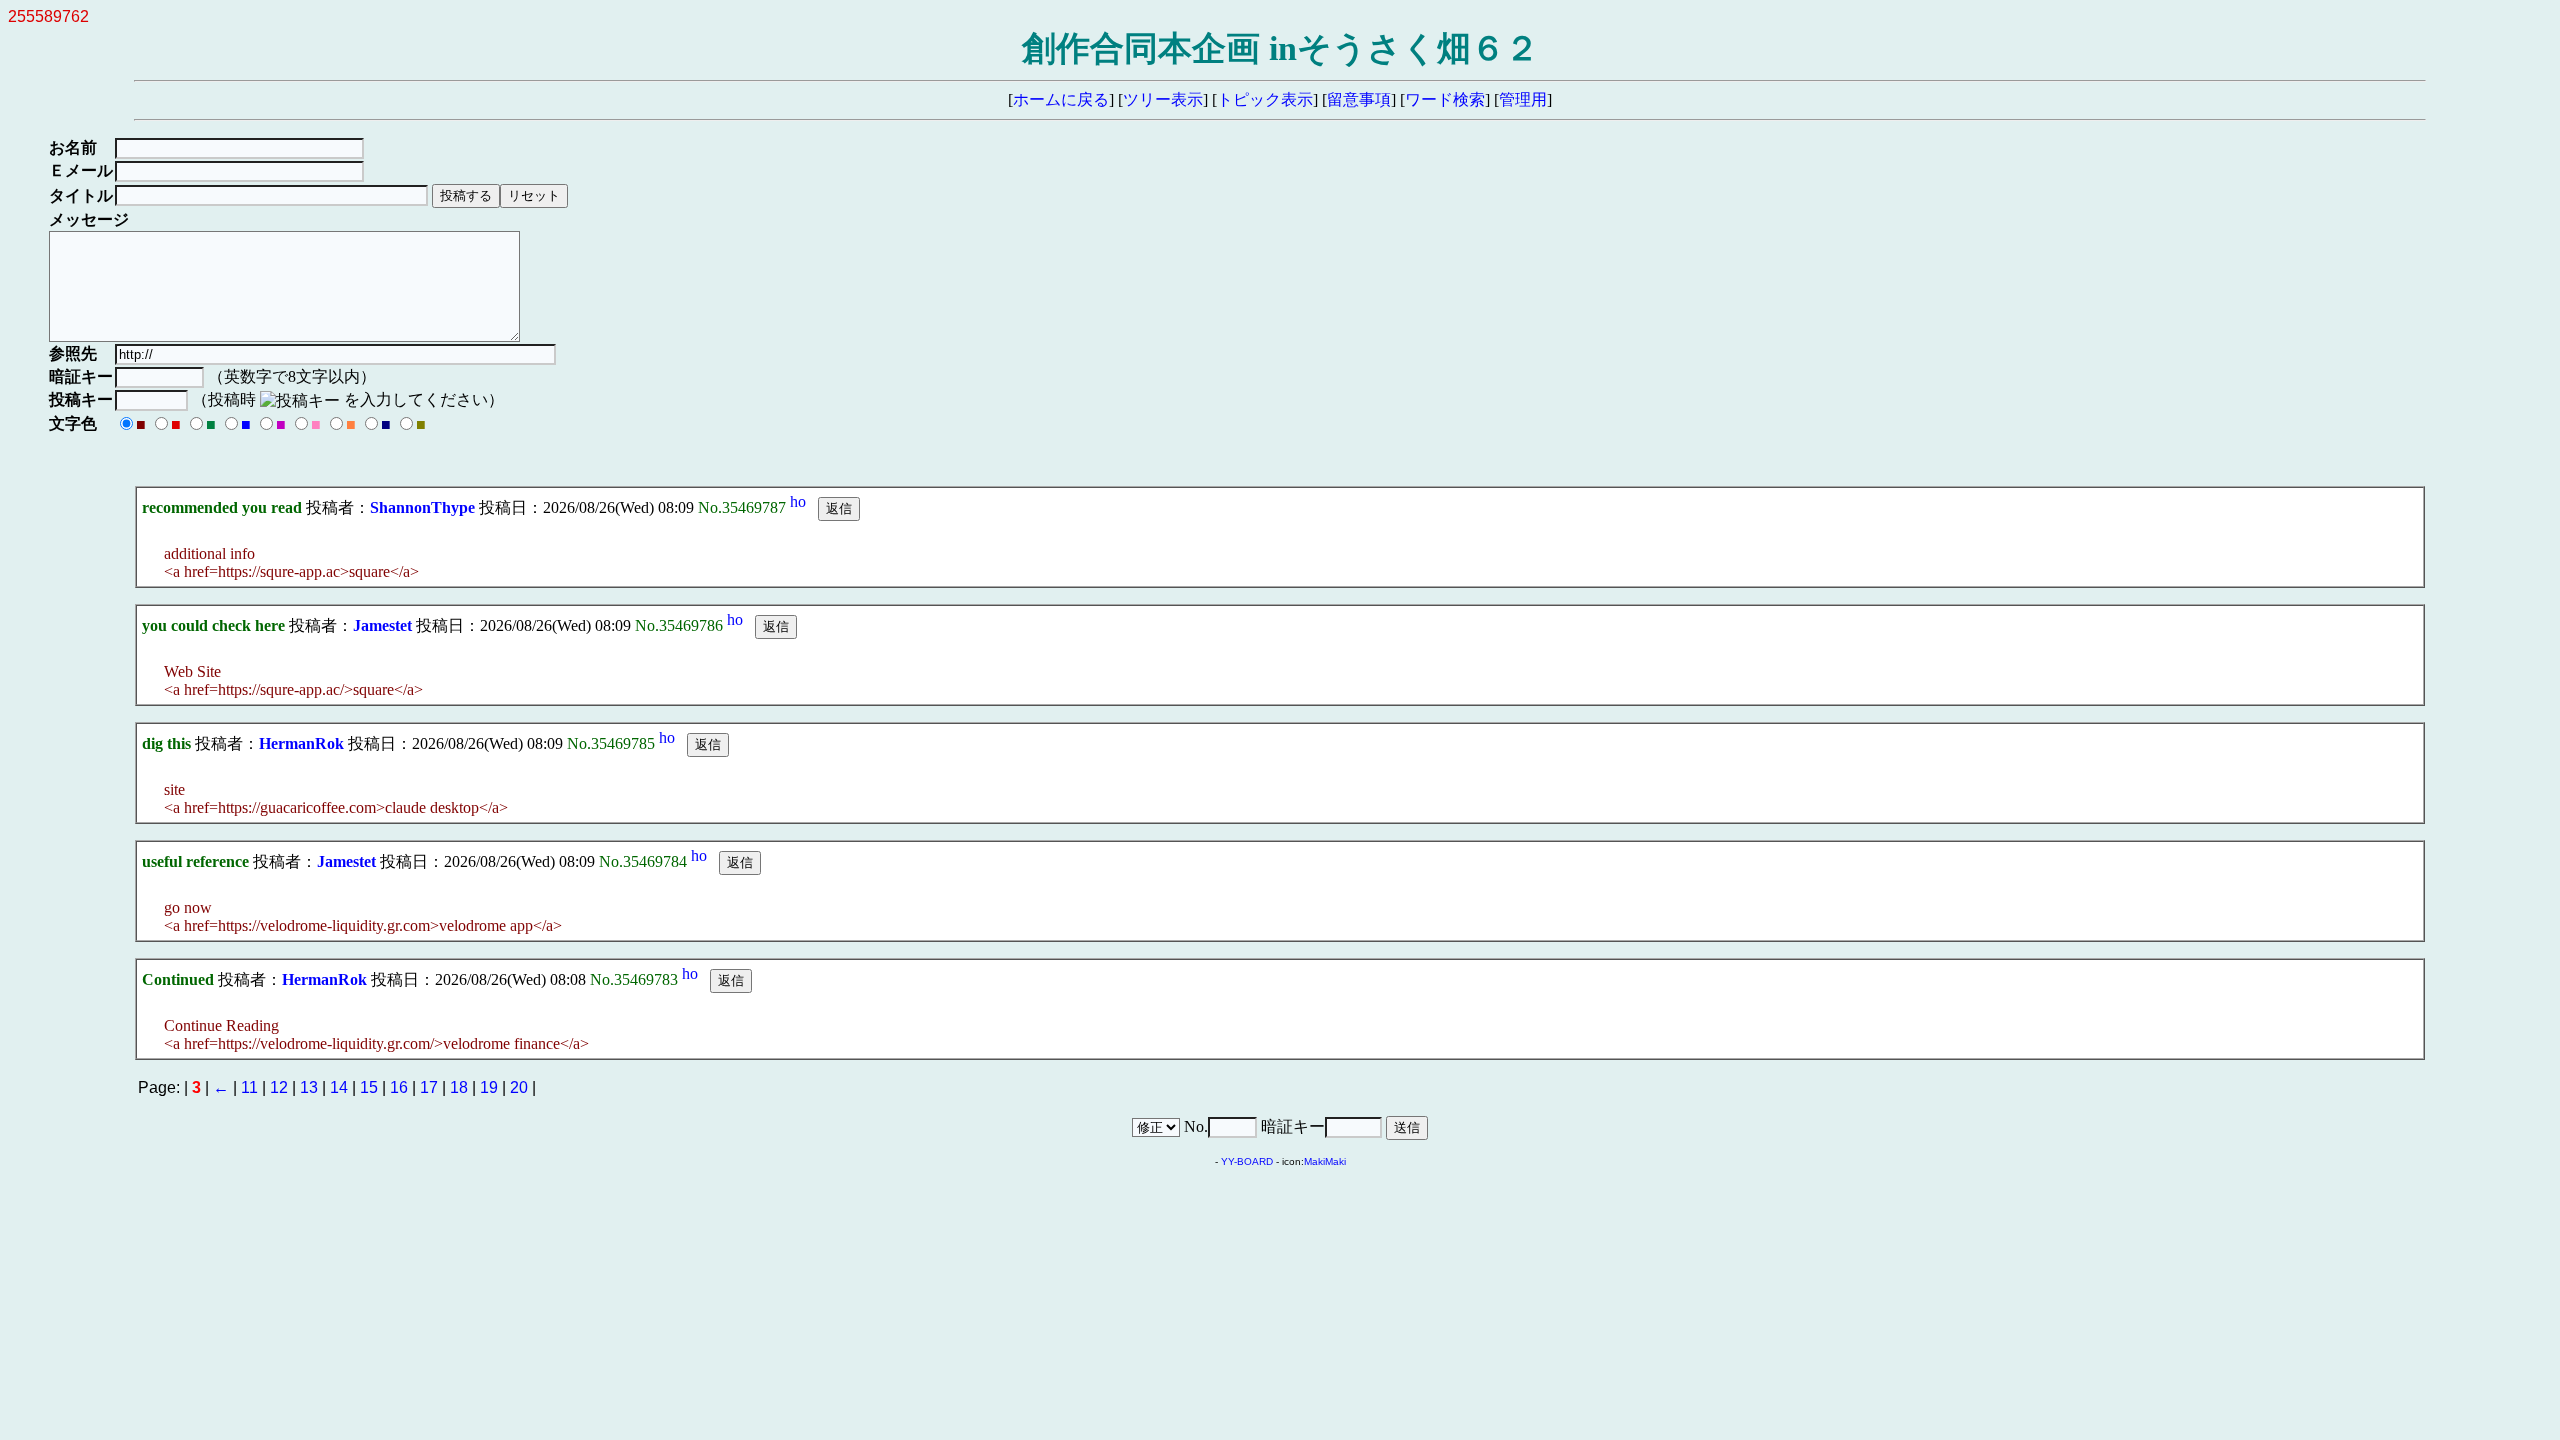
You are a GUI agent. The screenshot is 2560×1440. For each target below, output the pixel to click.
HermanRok (301, 743)
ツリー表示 (1163, 99)
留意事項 (1359, 99)
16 (399, 1087)
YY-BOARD (1247, 1161)
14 (339, 1087)
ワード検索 (1445, 99)
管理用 (1523, 99)
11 (249, 1087)
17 (429, 1087)
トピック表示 (1265, 99)
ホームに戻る (1061, 99)
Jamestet (382, 625)
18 (459, 1087)
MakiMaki (1325, 1161)
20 (519, 1087)
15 (369, 1087)
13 (309, 1087)
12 (279, 1087)
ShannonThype (422, 507)
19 (489, 1087)
